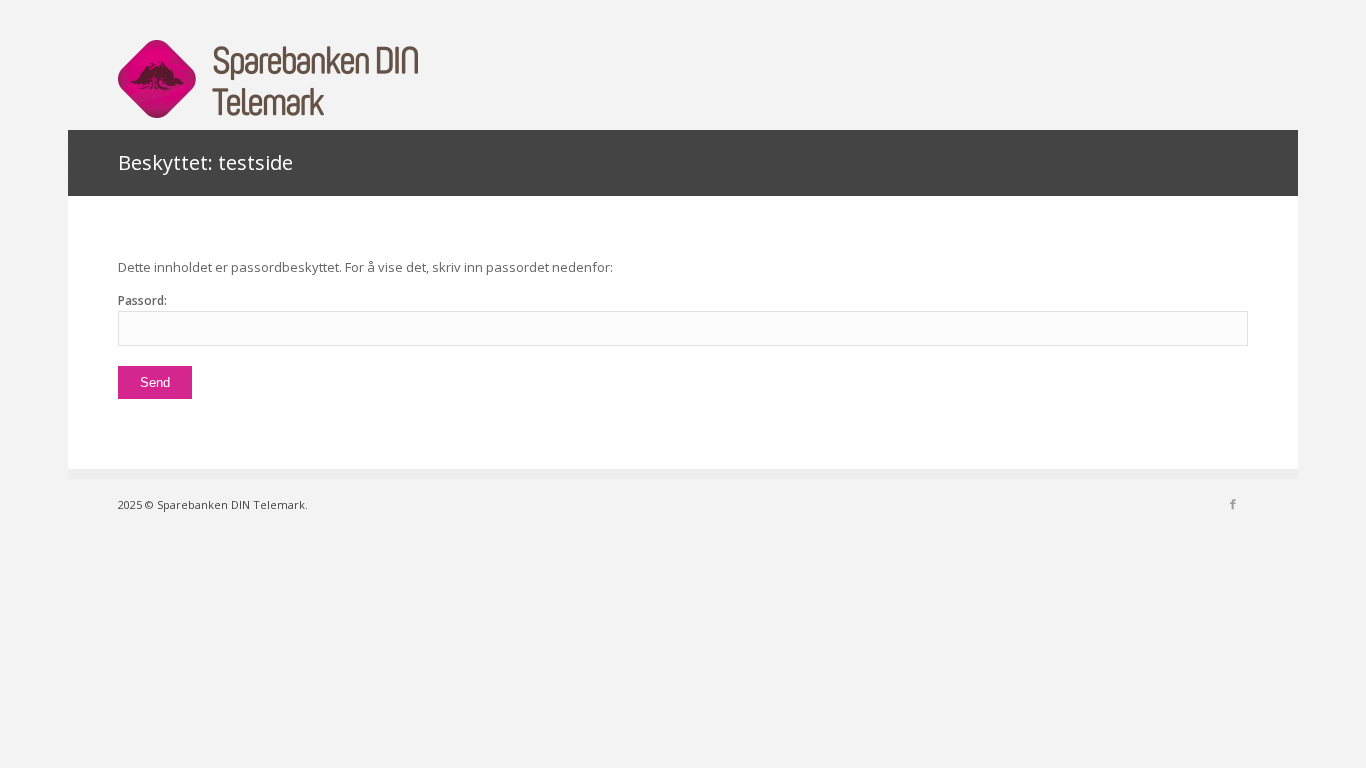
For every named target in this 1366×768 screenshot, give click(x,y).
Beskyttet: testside (205, 162)
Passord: (142, 300)
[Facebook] (1233, 504)
